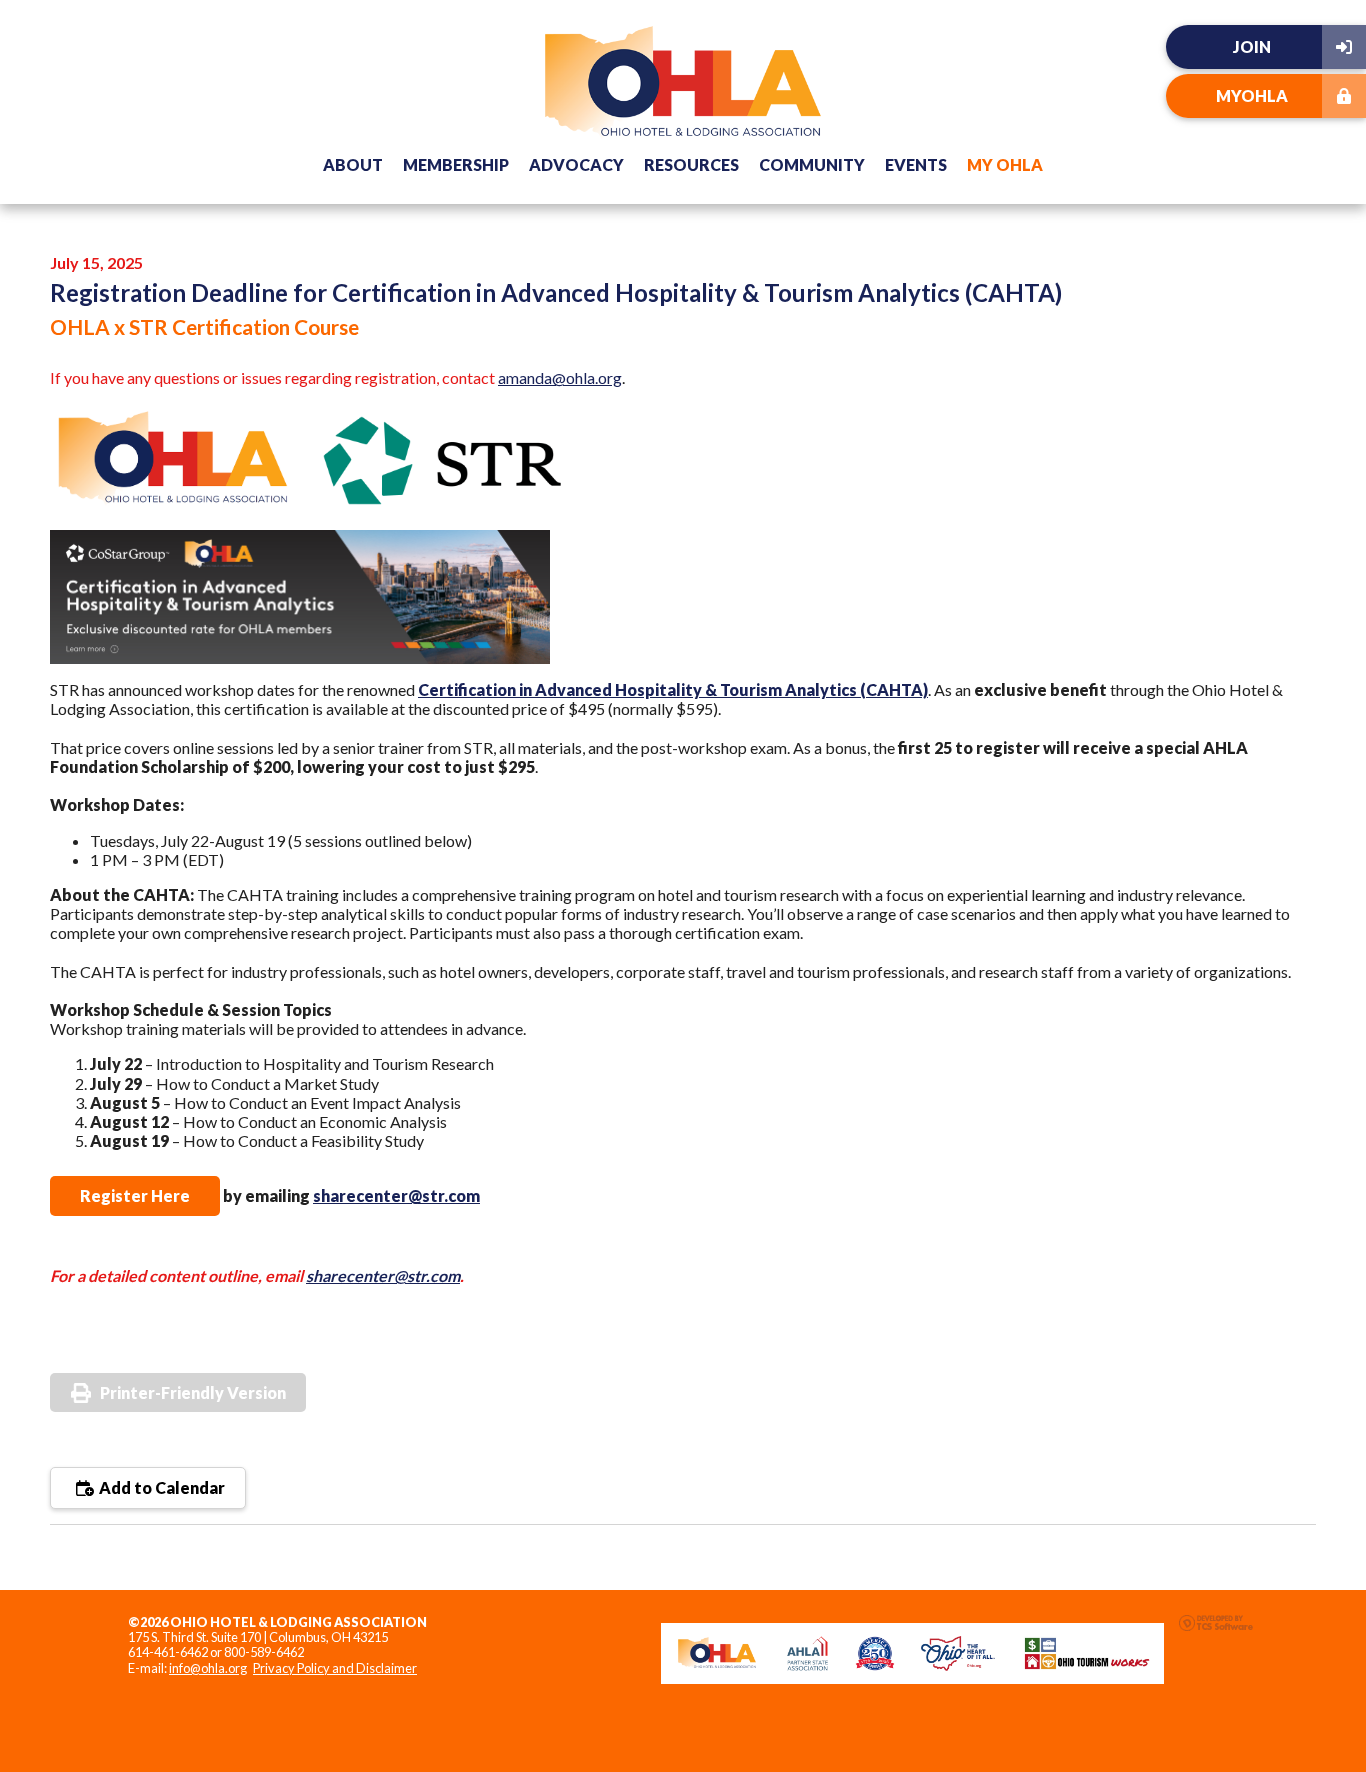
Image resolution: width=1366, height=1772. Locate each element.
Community (812, 164)
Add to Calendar (160, 1487)
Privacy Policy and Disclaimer (335, 1668)
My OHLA (1005, 164)
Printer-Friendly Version (193, 1392)
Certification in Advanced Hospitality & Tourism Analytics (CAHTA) (673, 689)
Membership (456, 164)
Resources (691, 164)
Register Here (135, 1195)
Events (916, 164)
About (353, 164)
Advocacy (576, 164)
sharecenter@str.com (396, 1195)
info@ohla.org (208, 1668)
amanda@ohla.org (560, 377)
